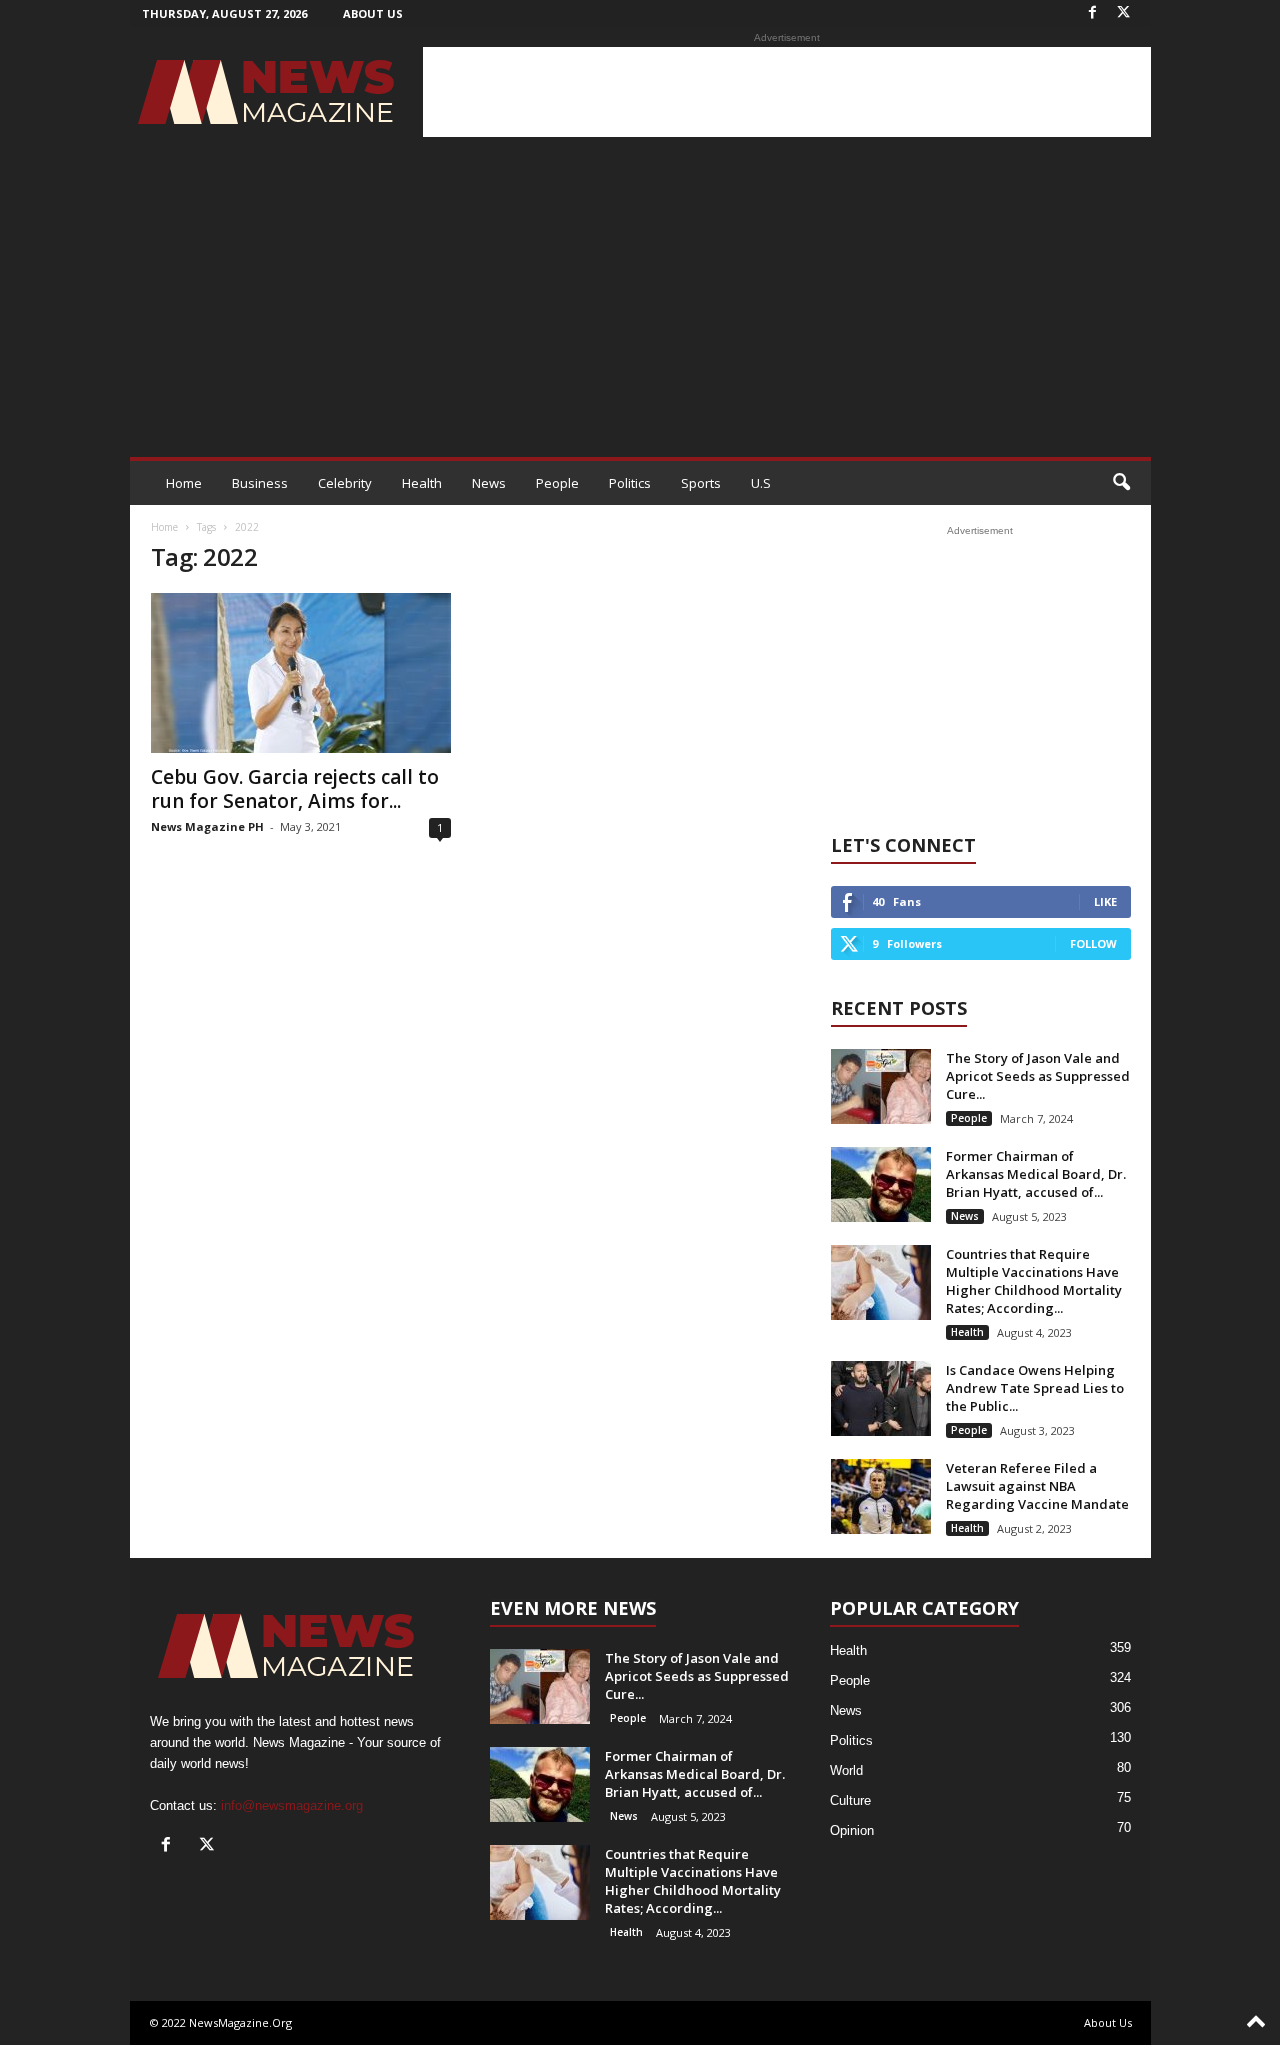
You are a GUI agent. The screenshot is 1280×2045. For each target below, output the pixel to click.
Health (422, 483)
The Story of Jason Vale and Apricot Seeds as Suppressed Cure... (1038, 1076)
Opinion (852, 1830)
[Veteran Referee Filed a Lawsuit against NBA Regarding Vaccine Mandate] (881, 1496)
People (557, 483)
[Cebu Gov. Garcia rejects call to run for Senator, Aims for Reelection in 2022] (301, 673)
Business (260, 483)
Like (1105, 901)
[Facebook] (1093, 13)
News (489, 483)
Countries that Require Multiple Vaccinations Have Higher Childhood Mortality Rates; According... (1034, 1281)
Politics (630, 483)
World (846, 1770)
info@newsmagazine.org (292, 1805)
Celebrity (345, 483)
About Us (373, 13)
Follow (1093, 943)
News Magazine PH (207, 826)
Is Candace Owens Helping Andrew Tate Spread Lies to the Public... (1035, 1388)
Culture (850, 1800)
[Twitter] (1124, 13)
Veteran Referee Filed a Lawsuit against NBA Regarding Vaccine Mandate (1037, 1486)
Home (184, 483)
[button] (1121, 483)
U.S (761, 483)
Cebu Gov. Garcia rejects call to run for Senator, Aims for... (295, 789)
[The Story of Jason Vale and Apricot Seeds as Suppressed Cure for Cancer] (881, 1086)
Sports (701, 483)
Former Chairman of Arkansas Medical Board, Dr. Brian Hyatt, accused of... (1036, 1174)
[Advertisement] (787, 92)
